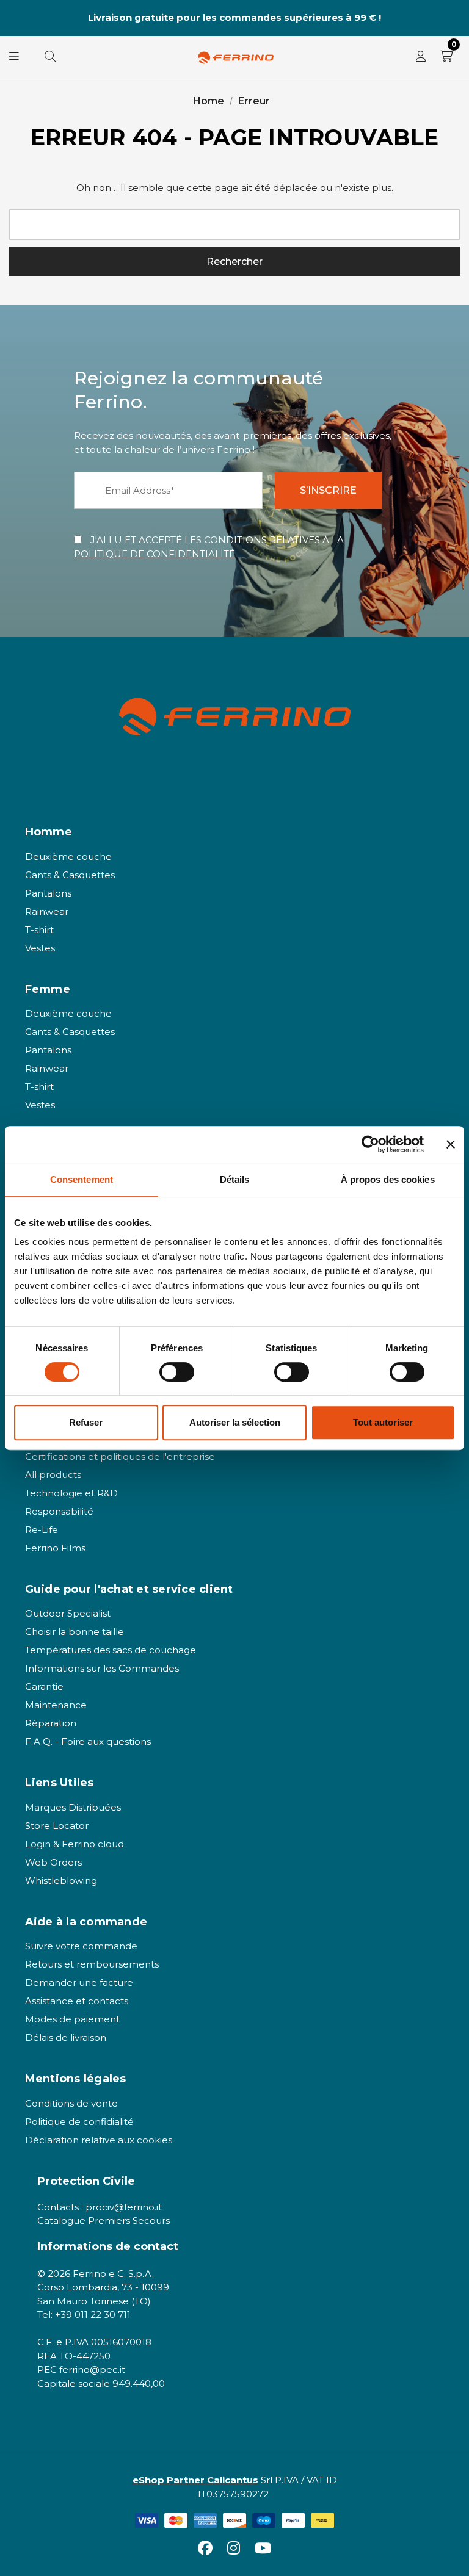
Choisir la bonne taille (75, 1632)
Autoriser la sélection (235, 1422)
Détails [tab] (235, 1179)
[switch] (177, 1372)
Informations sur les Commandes (102, 1668)
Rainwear (47, 911)
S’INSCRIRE (328, 490)
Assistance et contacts (77, 2001)
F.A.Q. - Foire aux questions (88, 1741)
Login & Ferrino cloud (75, 1844)
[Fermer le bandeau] (451, 1144)
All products (53, 1475)
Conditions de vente (71, 2103)
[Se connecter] (421, 57)
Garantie (44, 1687)
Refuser (86, 1422)
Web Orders (53, 1862)
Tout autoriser (383, 1422)
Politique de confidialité (79, 2122)
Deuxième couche (68, 857)
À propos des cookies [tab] (388, 1179)
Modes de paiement (72, 2019)
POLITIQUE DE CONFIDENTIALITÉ (155, 554)
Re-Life (42, 1530)
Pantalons (48, 893)
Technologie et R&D (71, 1493)
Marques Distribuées (73, 1807)
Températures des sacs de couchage (111, 1650)
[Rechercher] (50, 57)
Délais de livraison (66, 2037)
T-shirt (39, 930)
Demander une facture (79, 1983)
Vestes (40, 948)
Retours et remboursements (92, 1964)
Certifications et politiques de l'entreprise (120, 1456)
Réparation (51, 1723)
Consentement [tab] (82, 1179)
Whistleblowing (61, 1881)
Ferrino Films (55, 1548)
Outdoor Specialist (68, 1613)
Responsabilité (59, 1511)
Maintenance (56, 1705)
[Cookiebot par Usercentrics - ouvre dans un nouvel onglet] (370, 1144)
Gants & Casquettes (70, 875)
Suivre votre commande (81, 1946)
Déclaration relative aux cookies (99, 2140)
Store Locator (57, 1826)
